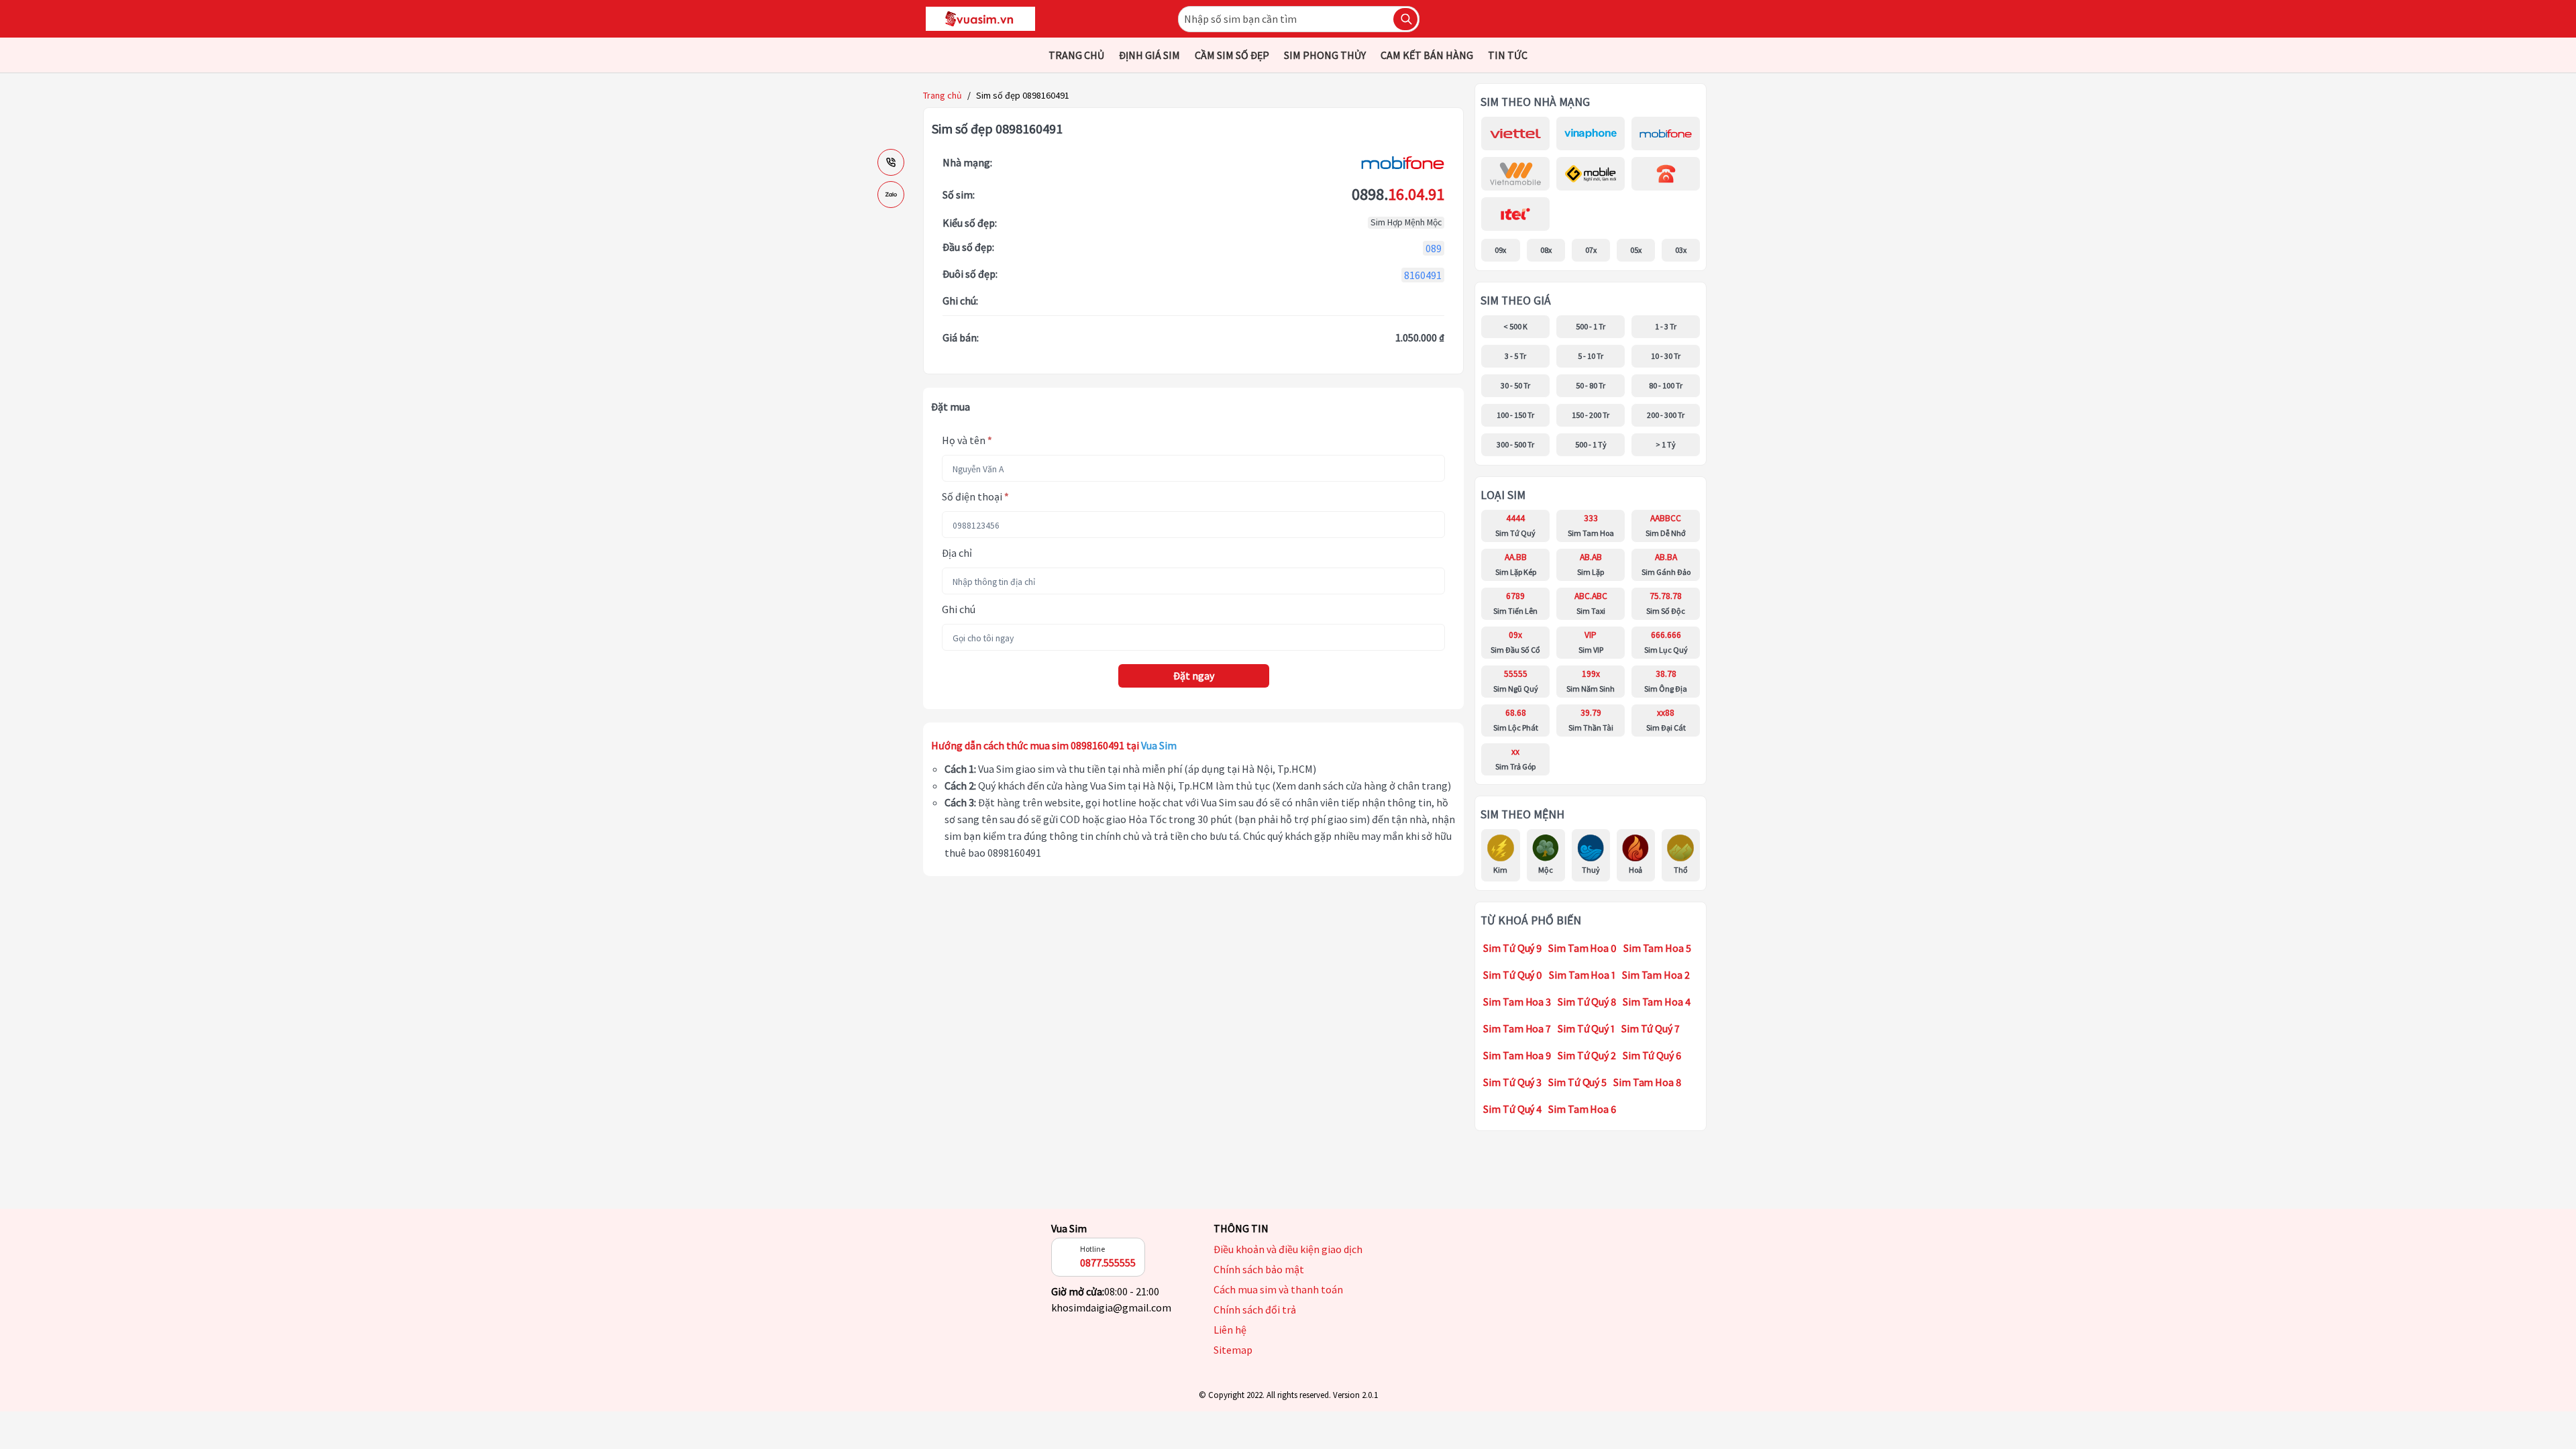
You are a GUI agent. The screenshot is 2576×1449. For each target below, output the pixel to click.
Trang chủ (943, 95)
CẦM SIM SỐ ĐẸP (1232, 55)
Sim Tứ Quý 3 (1512, 1082)
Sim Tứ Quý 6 (1652, 1055)
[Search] (1405, 19)
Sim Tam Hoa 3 (1517, 1002)
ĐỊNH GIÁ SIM (1149, 55)
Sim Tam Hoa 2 (1656, 975)
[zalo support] (891, 195)
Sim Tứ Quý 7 (1651, 1028)
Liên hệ (1230, 1330)
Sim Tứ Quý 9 (1512, 948)
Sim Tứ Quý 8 (1587, 1002)
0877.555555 (1108, 1263)
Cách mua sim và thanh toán (1278, 1290)
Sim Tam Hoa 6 (1582, 1109)
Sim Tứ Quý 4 (1512, 1109)
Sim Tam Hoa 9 (1517, 1055)
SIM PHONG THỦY (1325, 55)
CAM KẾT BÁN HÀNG (1427, 55)
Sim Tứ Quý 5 (1577, 1082)
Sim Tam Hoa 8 (1647, 1082)
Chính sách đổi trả (1255, 1310)
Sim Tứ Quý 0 (1513, 975)
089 (1434, 248)
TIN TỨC (1508, 55)
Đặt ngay (1194, 676)
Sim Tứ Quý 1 (1586, 1028)
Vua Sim (1069, 1228)
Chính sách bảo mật (1259, 1270)
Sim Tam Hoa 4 (1657, 1002)
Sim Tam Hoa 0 (1582, 948)
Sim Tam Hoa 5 (1657, 948)
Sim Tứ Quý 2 (1587, 1055)
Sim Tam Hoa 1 (1582, 975)
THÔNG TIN (1241, 1228)
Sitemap (1233, 1350)
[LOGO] (980, 19)
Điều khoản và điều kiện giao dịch (1288, 1249)
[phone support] (891, 162)
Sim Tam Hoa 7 (1517, 1028)
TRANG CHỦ (1076, 55)
